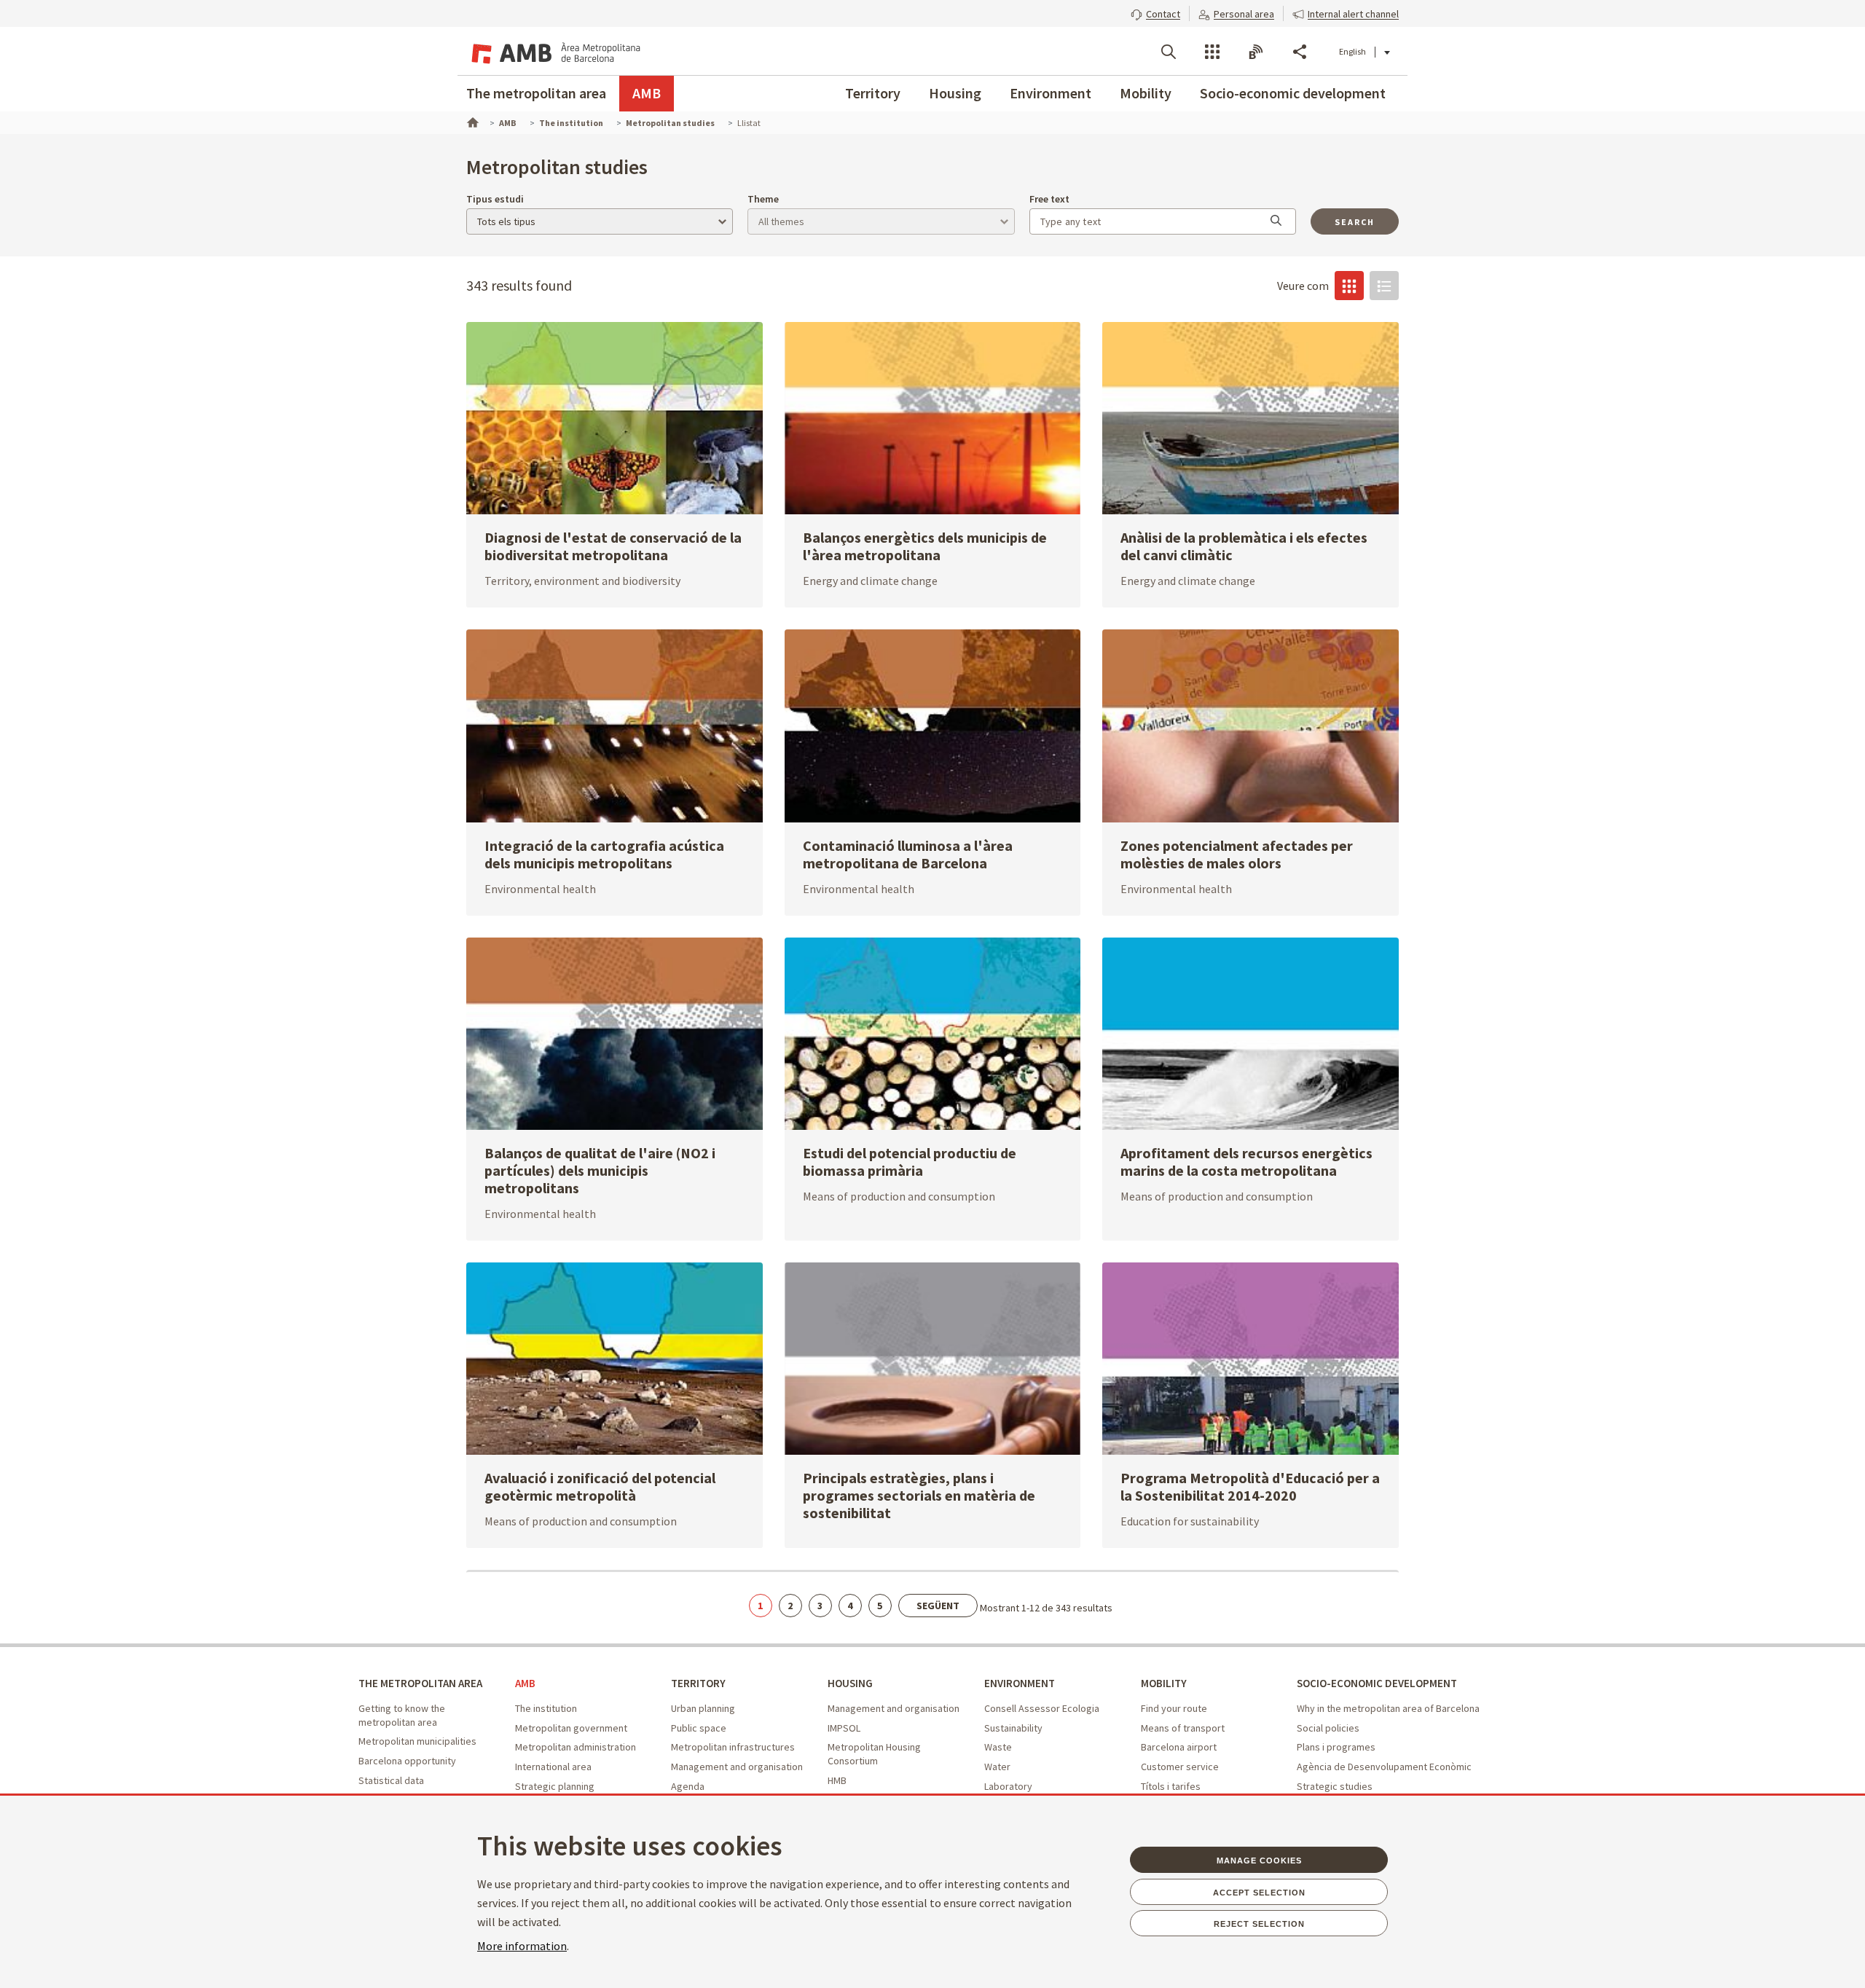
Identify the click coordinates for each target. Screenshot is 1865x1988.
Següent (938, 1606)
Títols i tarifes (1171, 1786)
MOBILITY (1164, 1683)
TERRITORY (698, 1683)
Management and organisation (737, 1767)
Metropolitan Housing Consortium (874, 1754)
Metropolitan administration (576, 1747)
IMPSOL (844, 1728)
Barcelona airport (1179, 1747)
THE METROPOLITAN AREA (420, 1683)
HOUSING (850, 1683)
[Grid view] (1349, 286)
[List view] (1384, 286)
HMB (837, 1780)
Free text (1049, 199)
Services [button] (1212, 52)
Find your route (1174, 1708)
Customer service (1180, 1767)
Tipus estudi (495, 199)
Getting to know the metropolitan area (402, 1715)
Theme (763, 199)
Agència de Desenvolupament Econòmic (1384, 1767)
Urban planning (703, 1708)
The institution (546, 1708)
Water (997, 1767)
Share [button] (1300, 52)
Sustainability (1013, 1728)
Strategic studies (1335, 1786)
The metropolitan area (536, 93)
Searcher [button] (1169, 52)
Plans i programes (1336, 1747)
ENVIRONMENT (1020, 1683)
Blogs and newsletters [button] (1256, 52)
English (1352, 51)
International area (553, 1767)
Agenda (688, 1786)
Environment (1051, 93)
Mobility (1146, 93)
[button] (1155, 12)
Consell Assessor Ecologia (1042, 1708)
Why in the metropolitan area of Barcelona (1388, 1708)
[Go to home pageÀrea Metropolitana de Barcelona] (554, 51)
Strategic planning (555, 1786)
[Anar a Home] (471, 121)
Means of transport (1183, 1728)
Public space (699, 1728)
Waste (998, 1747)
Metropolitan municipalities (417, 1741)
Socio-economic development (1293, 93)
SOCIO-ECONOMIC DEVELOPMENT (1377, 1683)
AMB (647, 93)
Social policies (1328, 1728)
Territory (873, 93)
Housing (955, 93)
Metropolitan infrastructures (733, 1747)
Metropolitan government (571, 1728)
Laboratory (1008, 1786)
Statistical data (391, 1780)
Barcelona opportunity (407, 1761)
